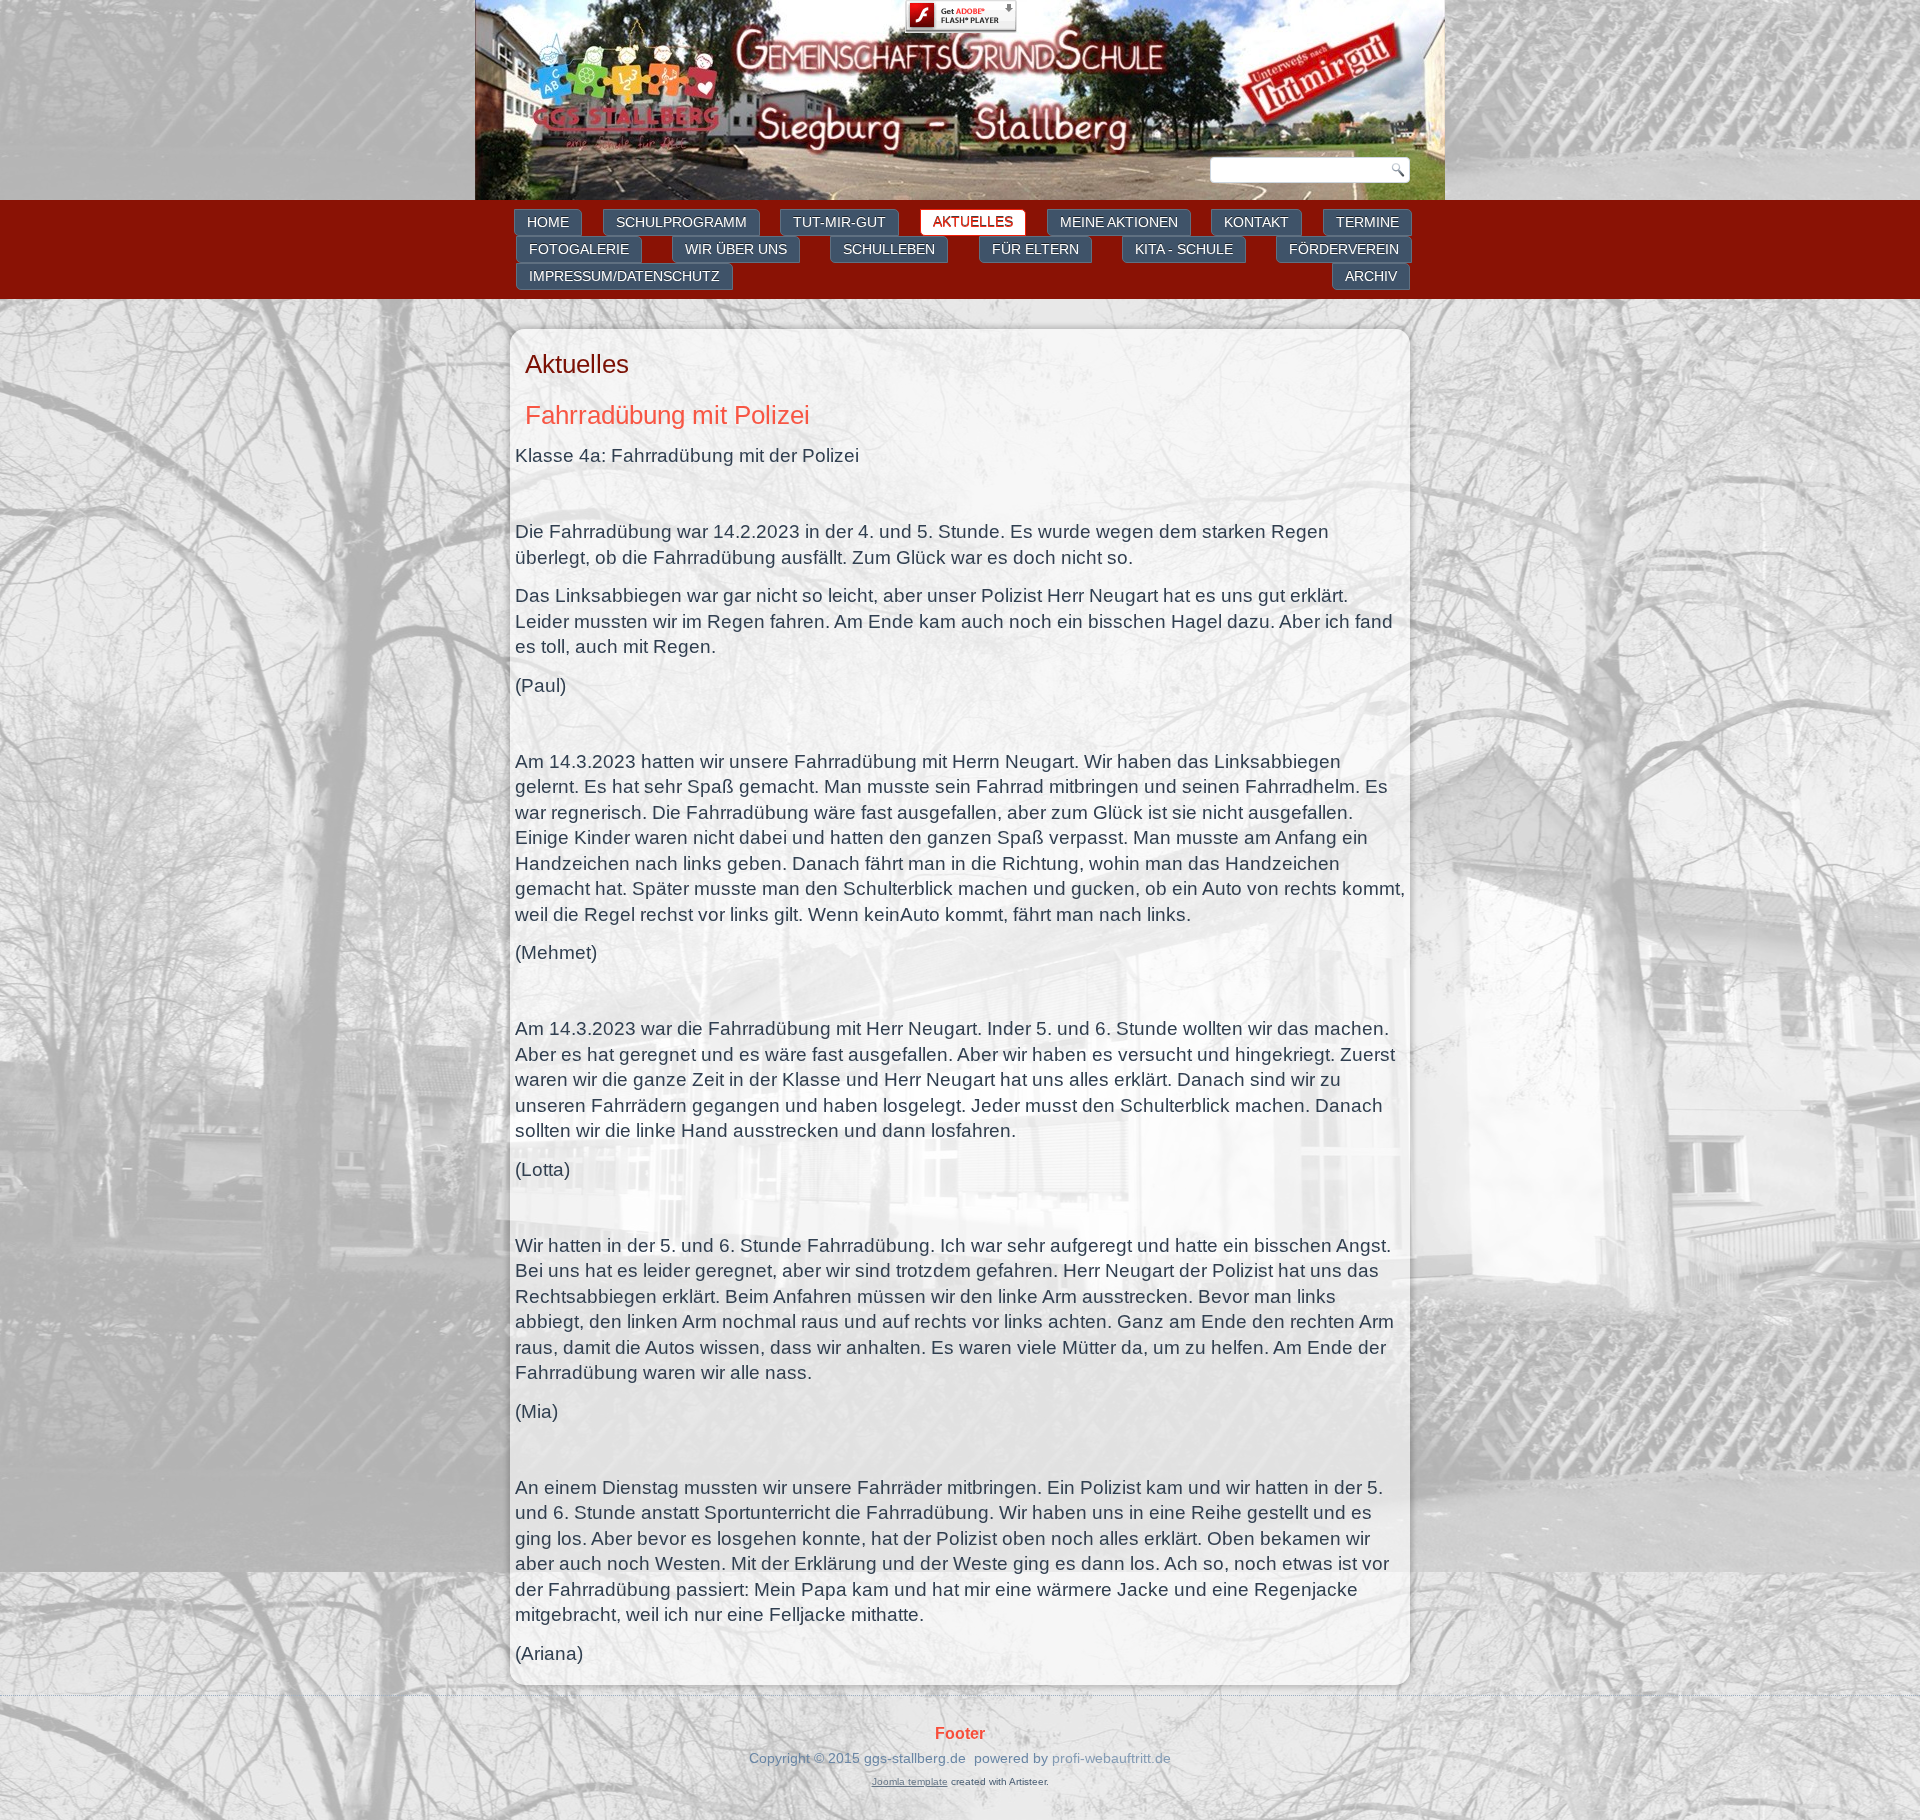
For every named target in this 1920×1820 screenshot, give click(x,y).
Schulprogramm (681, 222)
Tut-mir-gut (839, 222)
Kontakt (1256, 222)
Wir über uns (736, 249)
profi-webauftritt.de (1111, 1758)
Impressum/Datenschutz (624, 276)
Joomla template (910, 1781)
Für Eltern (1035, 249)
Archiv (1371, 276)
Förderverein (1344, 249)
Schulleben (889, 249)
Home (548, 222)
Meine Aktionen (1119, 222)
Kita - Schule (1184, 249)
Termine (1367, 222)
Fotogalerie (579, 249)
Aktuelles (973, 222)
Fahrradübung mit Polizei (667, 415)
